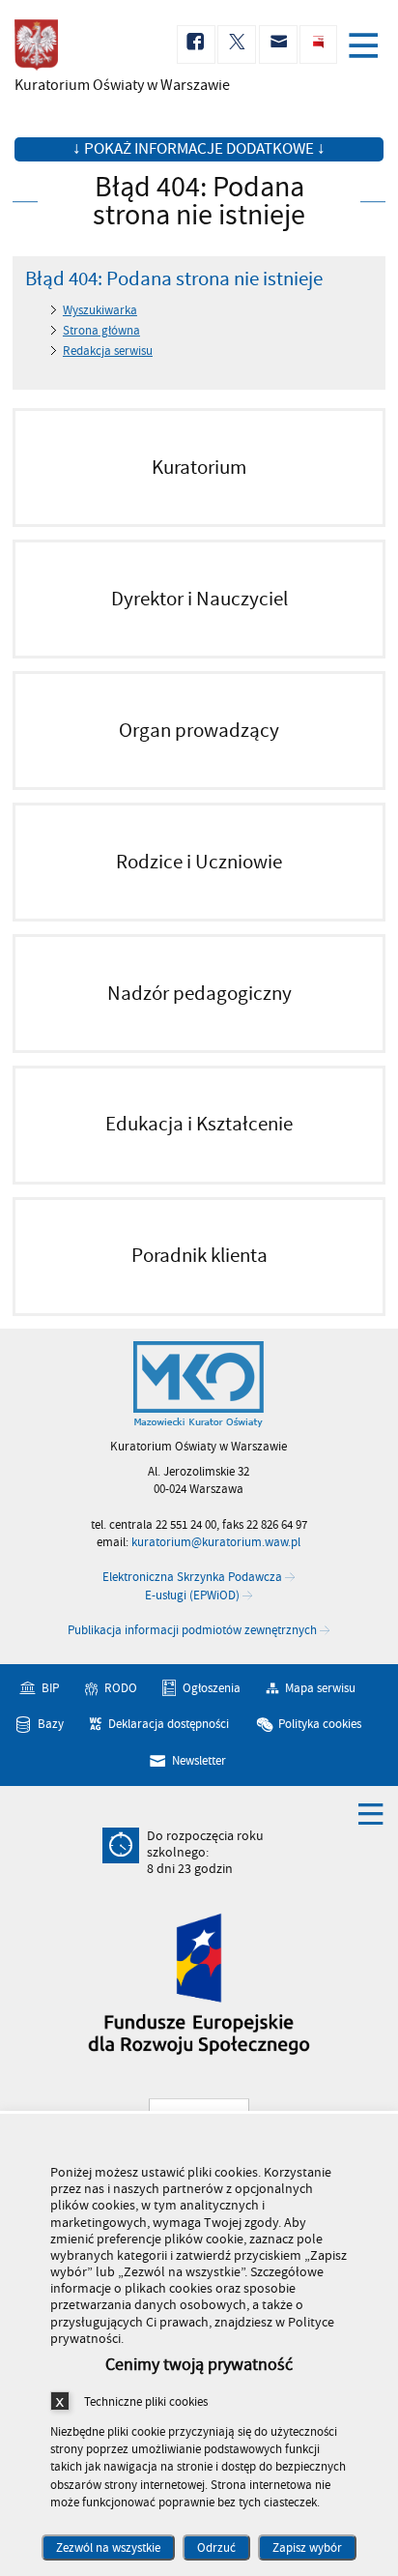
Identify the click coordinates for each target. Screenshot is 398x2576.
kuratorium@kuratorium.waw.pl (216, 1542)
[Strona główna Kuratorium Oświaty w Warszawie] (199, 1385)
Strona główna (101, 331)
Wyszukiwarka (100, 310)
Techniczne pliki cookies (146, 2401)
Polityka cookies (320, 1724)
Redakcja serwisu (108, 351)
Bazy (51, 1724)
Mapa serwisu (320, 1688)
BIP (50, 1688)
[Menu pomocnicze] (371, 1813)
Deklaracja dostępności (169, 1724)
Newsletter (199, 1761)
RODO (121, 1688)
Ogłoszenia (212, 1688)
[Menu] (367, 47)
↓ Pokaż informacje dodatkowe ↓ (199, 149)
